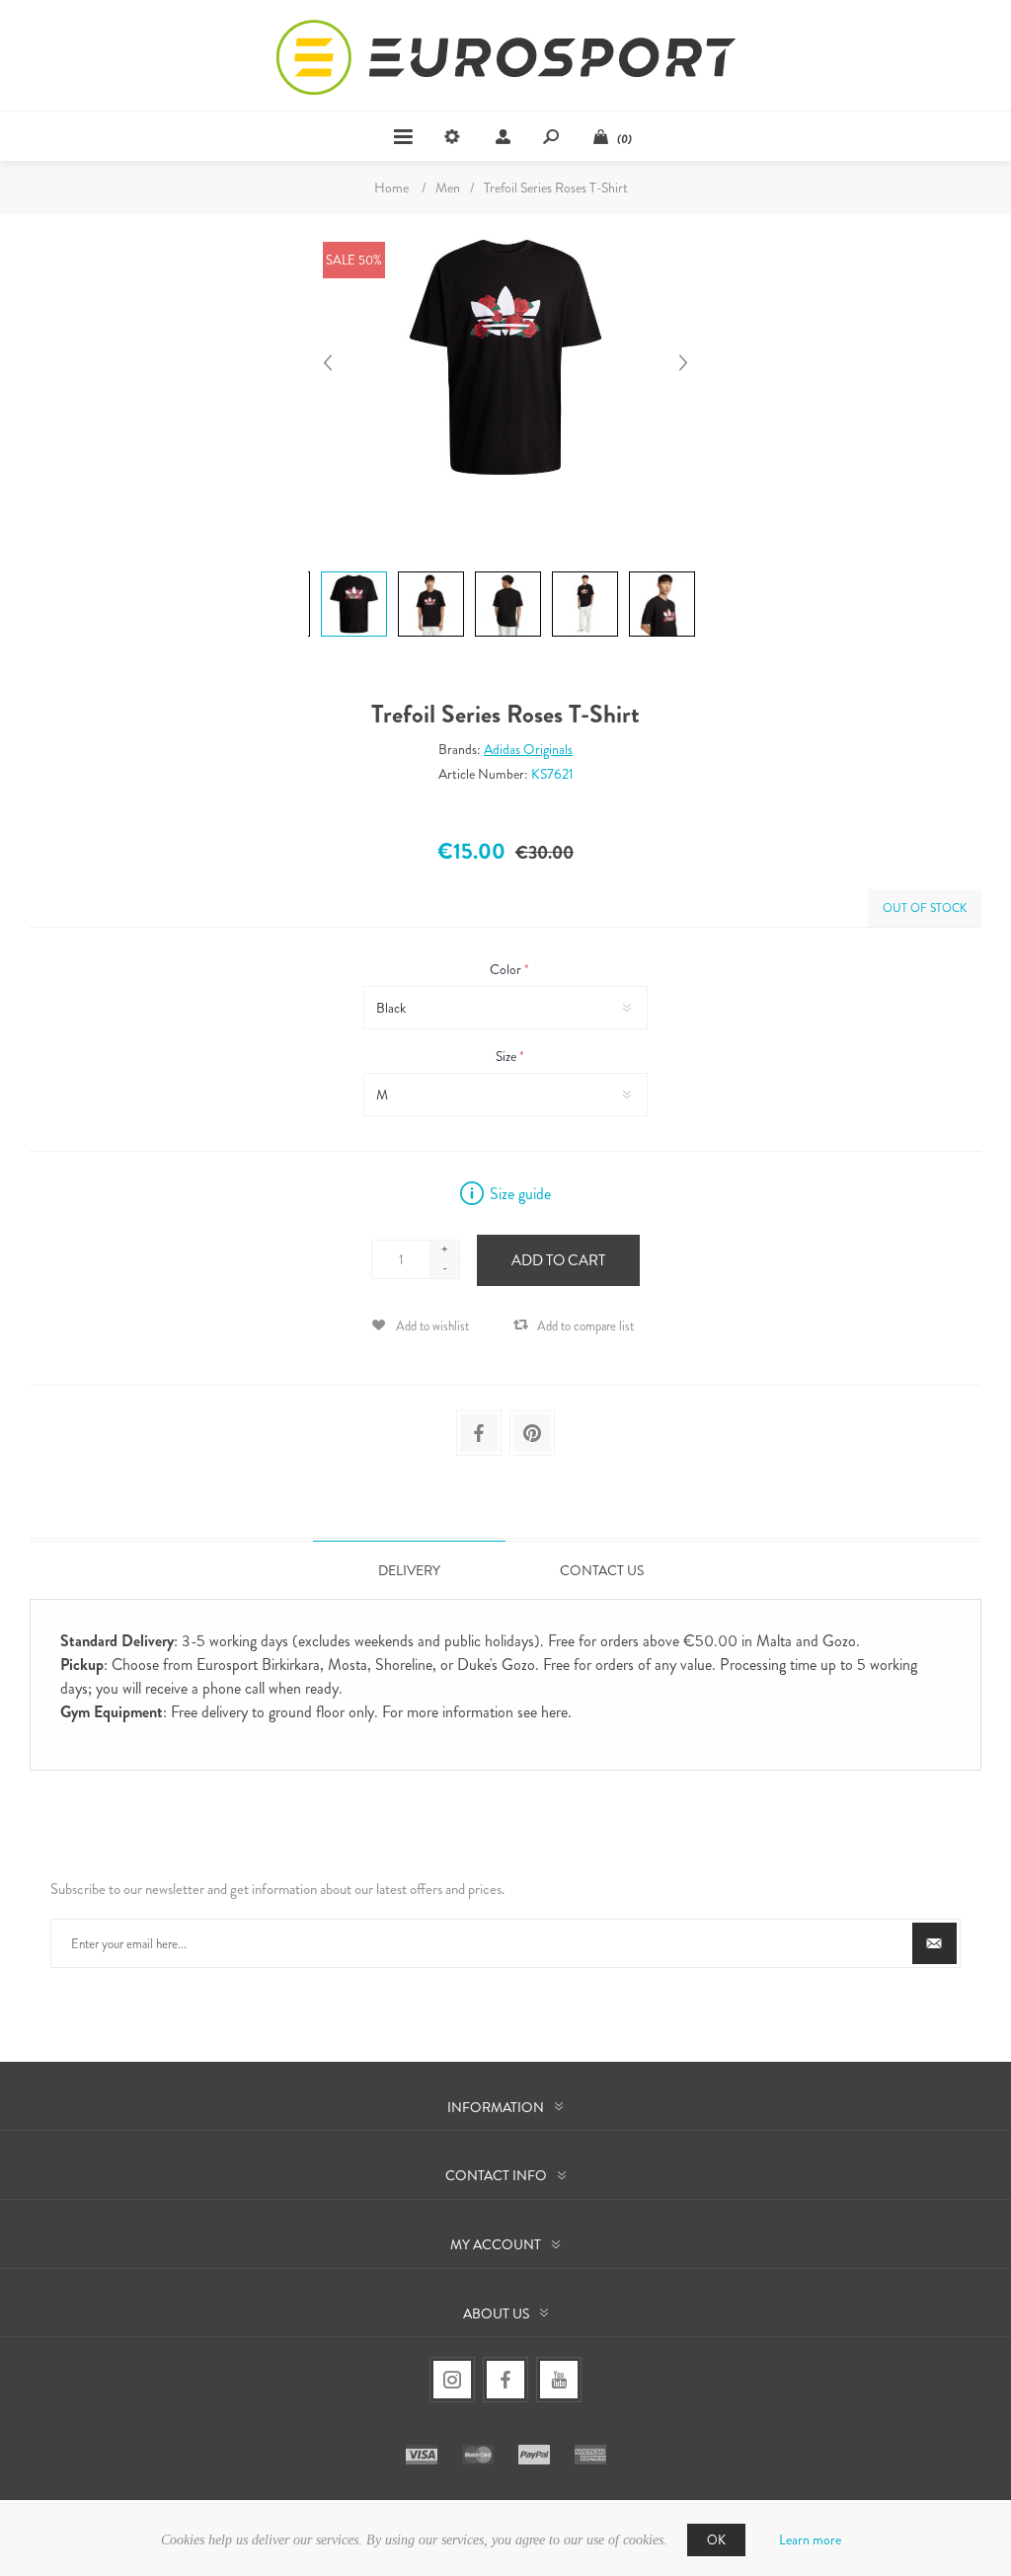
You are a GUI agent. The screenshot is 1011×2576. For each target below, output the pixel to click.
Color (507, 969)
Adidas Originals (528, 749)
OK (716, 2540)
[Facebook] (505, 2380)
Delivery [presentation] (409, 1570)
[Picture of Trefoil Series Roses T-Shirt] (354, 571)
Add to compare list (585, 1326)
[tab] (409, 1570)
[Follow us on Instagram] (452, 2380)
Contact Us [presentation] (602, 1570)
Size (507, 1056)
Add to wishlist (432, 1326)
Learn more (810, 2539)
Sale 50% (354, 260)
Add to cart (558, 1260)
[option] (351, 574)
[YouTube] (559, 2380)
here (554, 1712)
